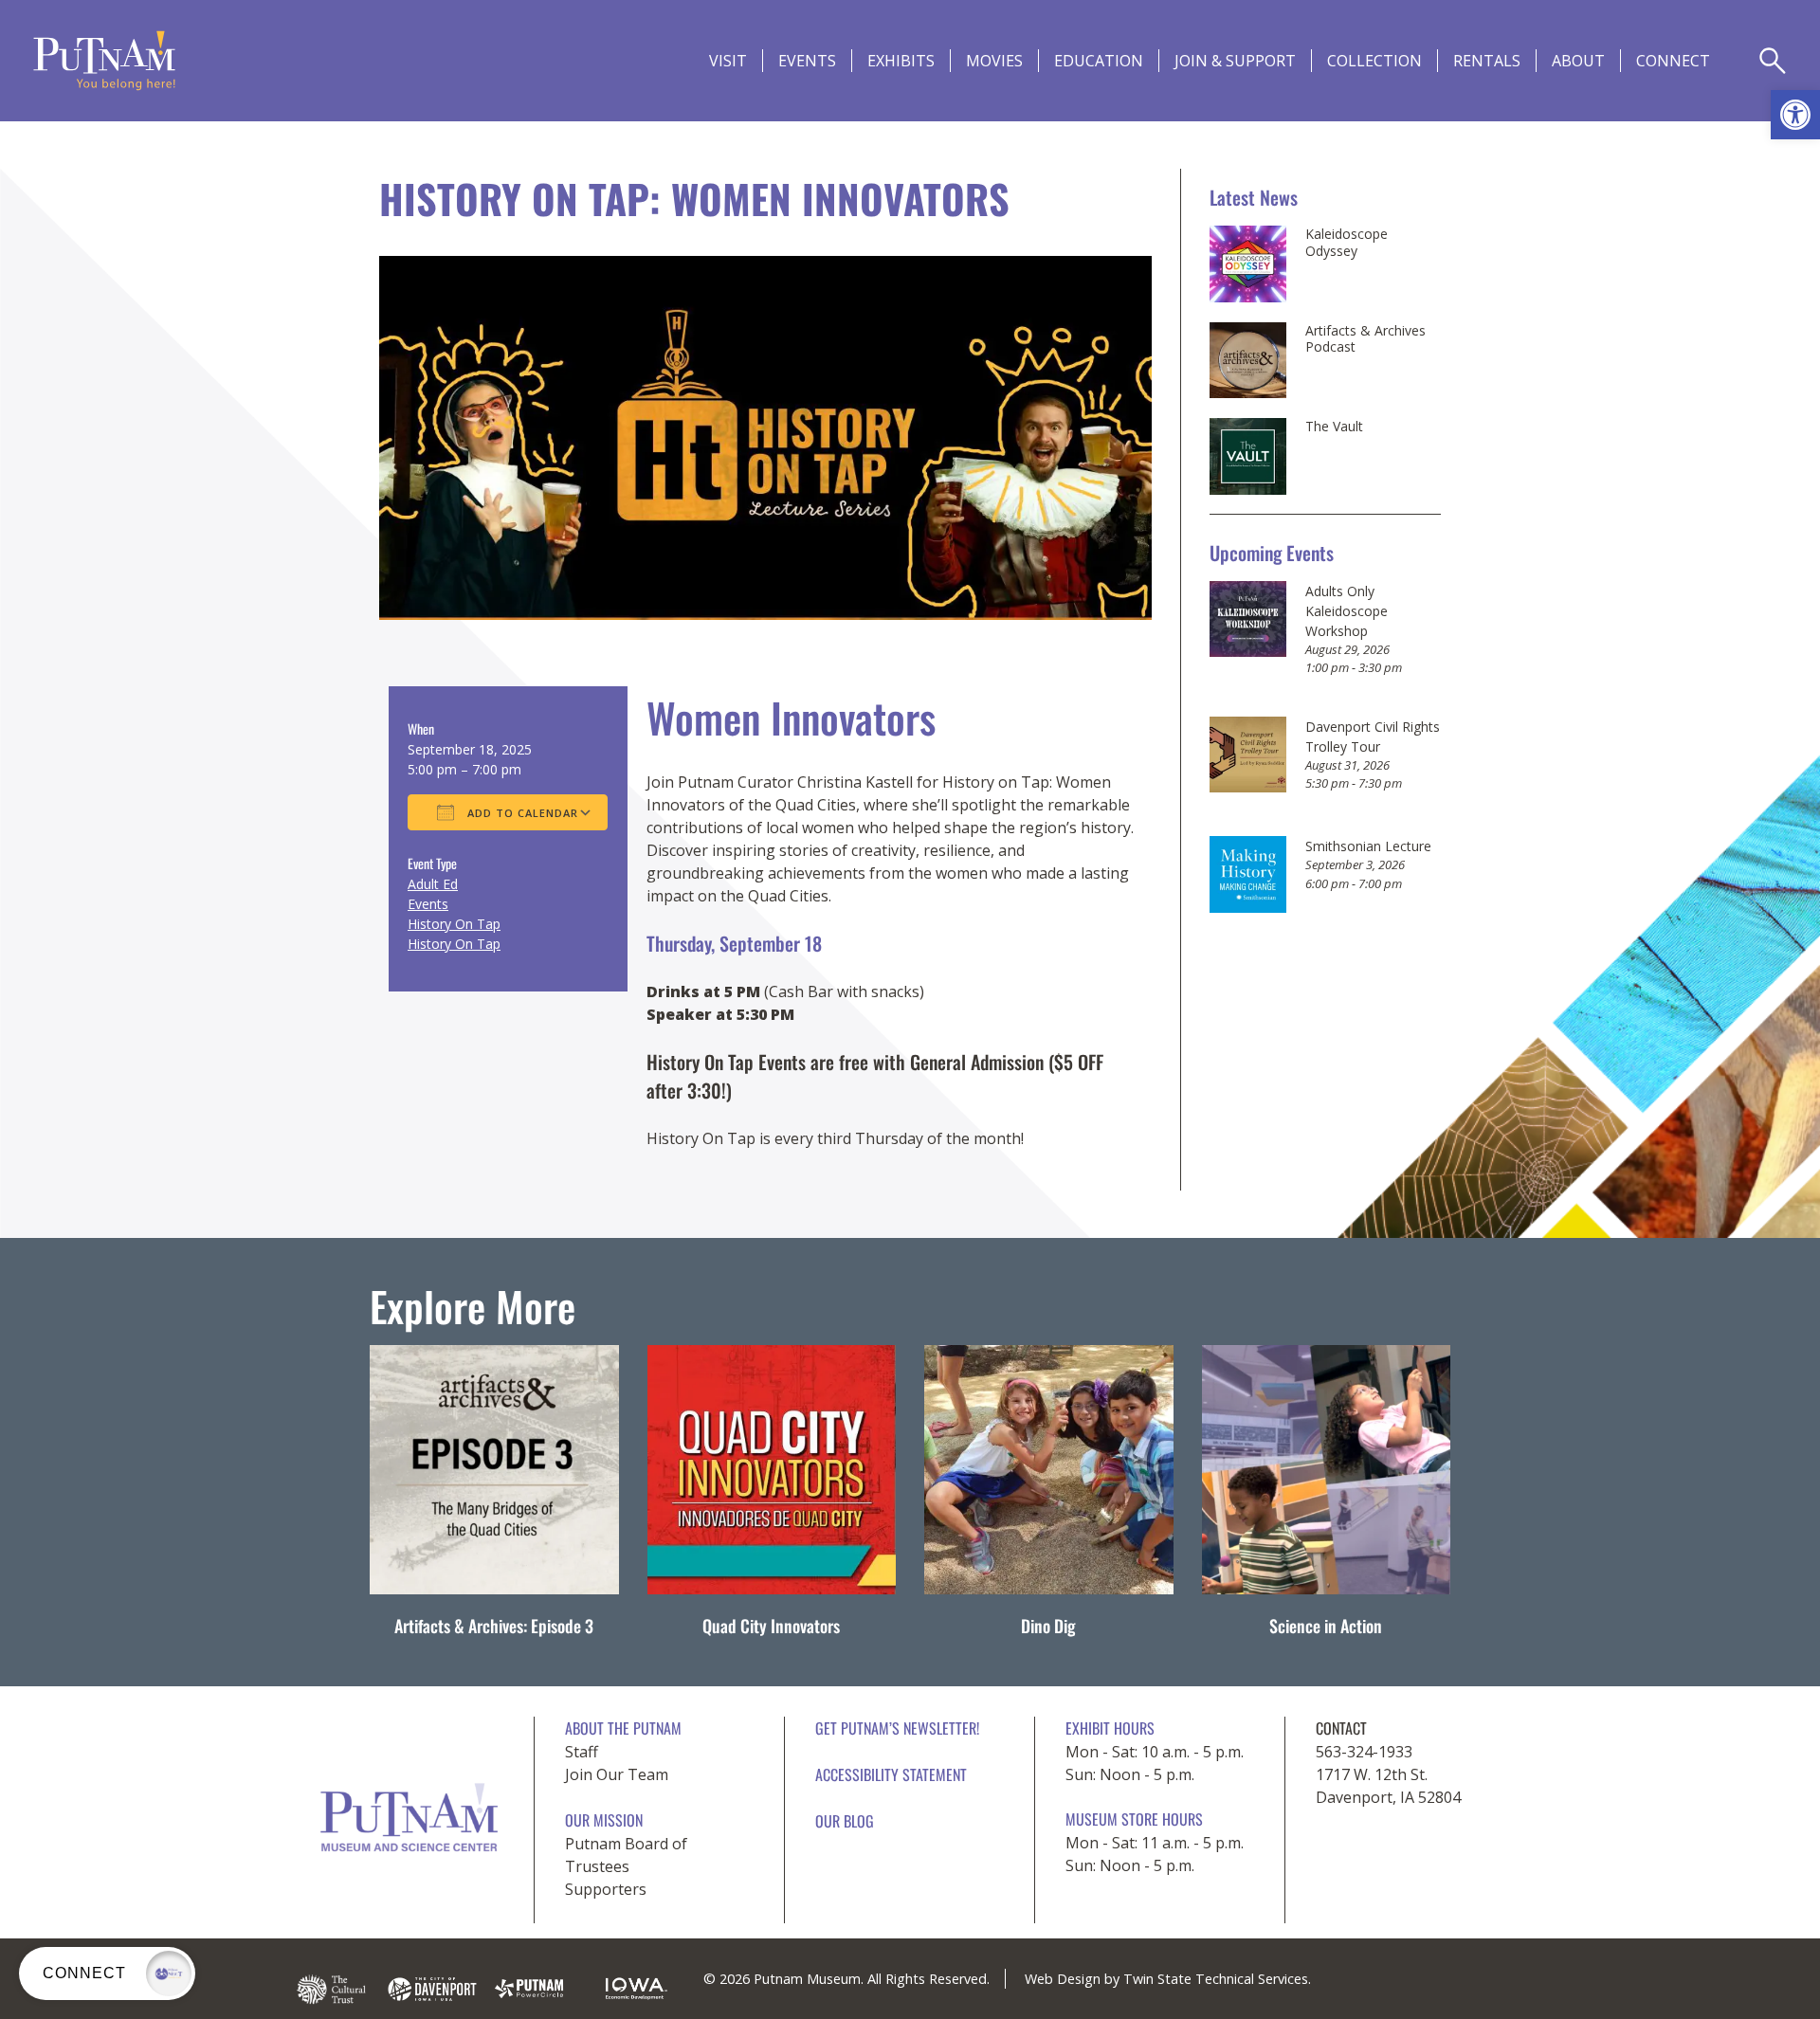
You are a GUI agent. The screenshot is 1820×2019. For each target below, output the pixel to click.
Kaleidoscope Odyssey (1347, 242)
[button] (1795, 115)
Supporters (606, 1889)
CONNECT (1673, 61)
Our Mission (604, 1820)
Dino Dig (1048, 1626)
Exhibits (901, 61)
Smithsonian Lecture (1368, 846)
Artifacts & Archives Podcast (1365, 339)
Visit (728, 61)
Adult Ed (433, 884)
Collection (1374, 61)
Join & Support (1235, 61)
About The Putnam (623, 1728)
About (1578, 61)
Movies (994, 61)
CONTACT (1341, 1728)
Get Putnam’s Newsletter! (897, 1728)
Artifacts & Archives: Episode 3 (494, 1626)
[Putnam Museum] (104, 61)
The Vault (1334, 427)
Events (807, 61)
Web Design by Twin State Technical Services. (1168, 1979)
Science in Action (1326, 1626)
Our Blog (845, 1821)
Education (1099, 61)
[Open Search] (1773, 61)
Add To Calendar (521, 813)
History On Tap (454, 924)
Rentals (1487, 61)
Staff (582, 1752)
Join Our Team (617, 1774)
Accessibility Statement (891, 1774)
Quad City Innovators (771, 1626)
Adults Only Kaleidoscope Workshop (1347, 611)
